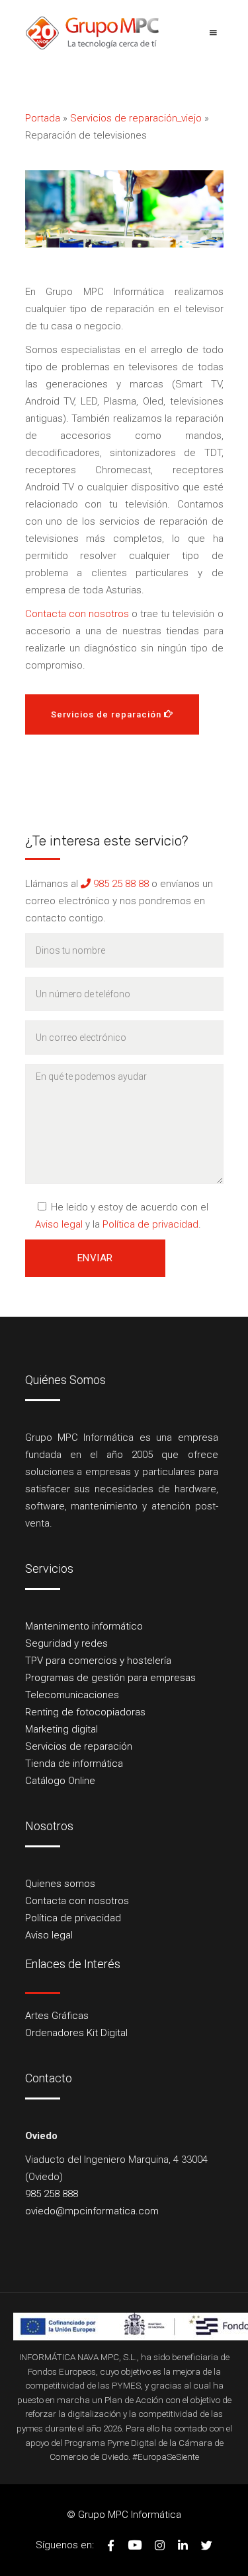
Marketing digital (62, 1729)
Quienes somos (60, 1884)
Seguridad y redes (66, 1643)
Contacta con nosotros (77, 614)
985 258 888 (52, 2194)
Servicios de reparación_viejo (136, 118)
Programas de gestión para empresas (110, 1678)
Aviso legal (59, 1224)
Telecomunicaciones (72, 1695)
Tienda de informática (74, 1764)
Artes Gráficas (57, 2016)
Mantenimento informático (84, 1626)
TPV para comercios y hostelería (98, 1661)
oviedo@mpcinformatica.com (92, 2211)
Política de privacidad (150, 1224)
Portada (43, 118)
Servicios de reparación (79, 1746)
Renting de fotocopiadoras (85, 1712)
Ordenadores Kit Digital (76, 2033)
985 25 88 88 (120, 884)
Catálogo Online (60, 1781)
